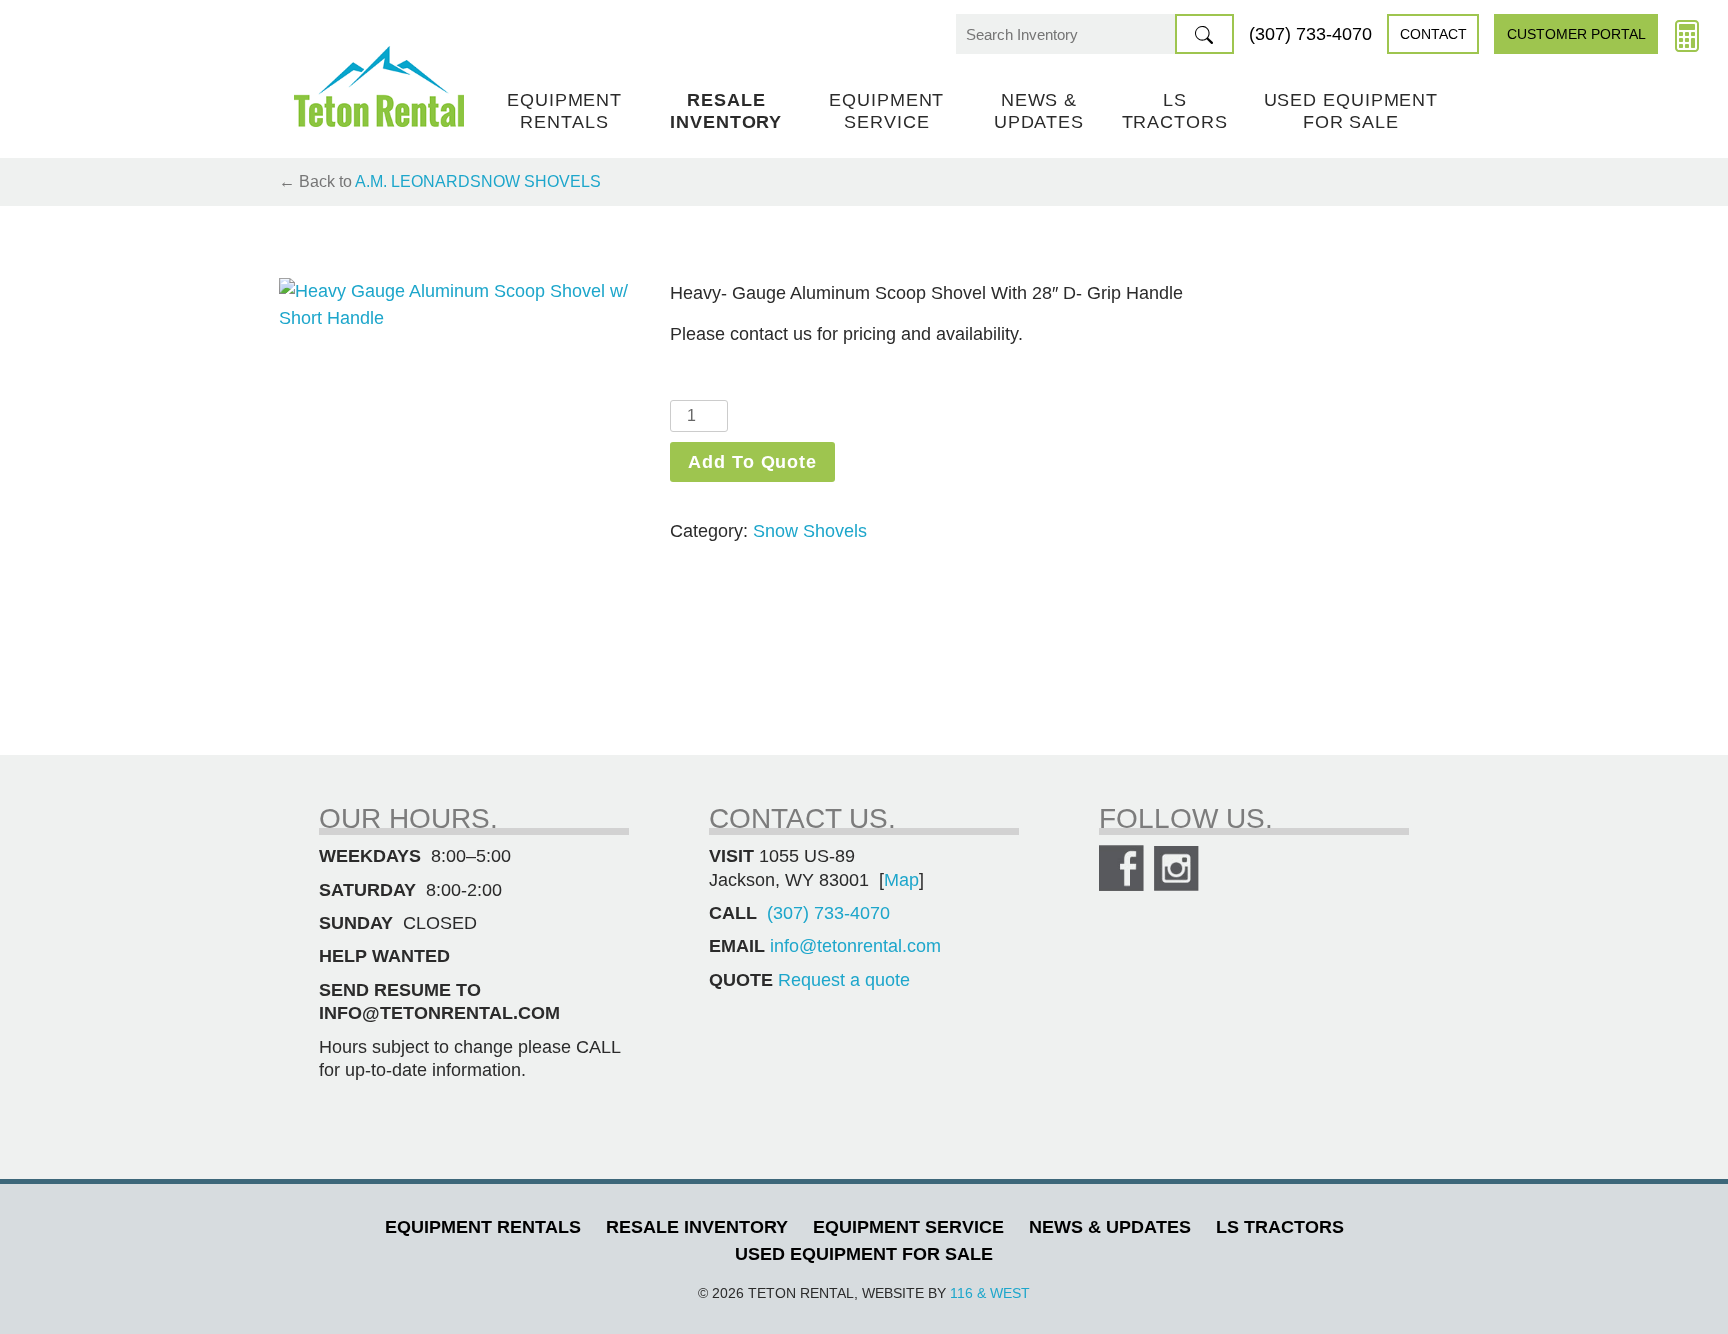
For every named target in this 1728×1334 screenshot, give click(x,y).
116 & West (990, 1293)
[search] (1204, 34)
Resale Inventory (726, 111)
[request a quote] (1687, 34)
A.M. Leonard (412, 181)
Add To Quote (752, 462)
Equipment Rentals (564, 111)
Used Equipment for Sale (1351, 111)
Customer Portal (1576, 34)
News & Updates (1039, 111)
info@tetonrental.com (855, 946)
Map (901, 880)
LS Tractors (1175, 111)
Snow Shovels (535, 181)
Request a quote (844, 980)
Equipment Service (886, 111)
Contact (1433, 34)
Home (379, 86)
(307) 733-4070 (1310, 34)
